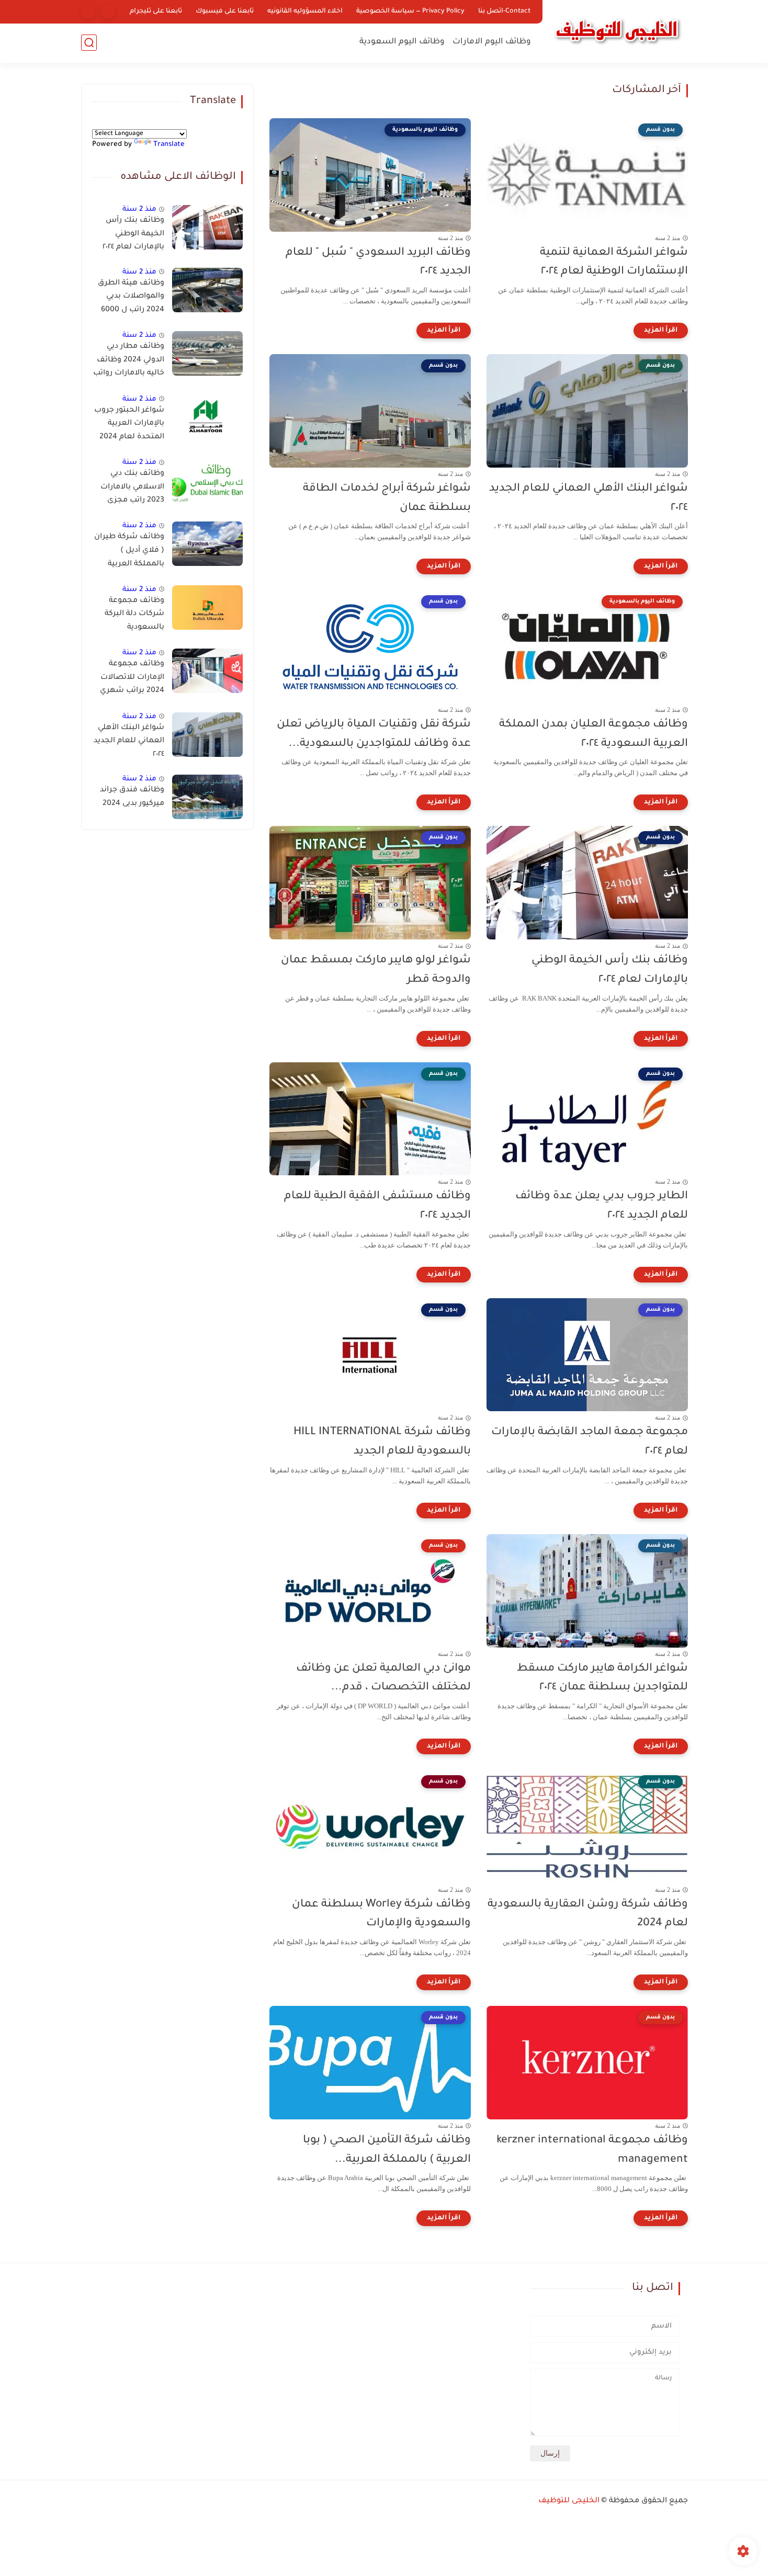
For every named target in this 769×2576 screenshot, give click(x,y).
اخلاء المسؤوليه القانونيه (305, 12)
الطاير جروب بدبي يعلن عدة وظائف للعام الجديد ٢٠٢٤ (602, 1206)
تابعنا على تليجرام (156, 12)
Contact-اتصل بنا (504, 12)
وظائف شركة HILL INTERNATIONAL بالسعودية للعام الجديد (382, 1442)
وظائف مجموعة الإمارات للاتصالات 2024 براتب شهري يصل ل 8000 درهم (132, 679)
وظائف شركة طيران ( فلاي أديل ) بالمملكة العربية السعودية (129, 552)
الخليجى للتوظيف (569, 2501)
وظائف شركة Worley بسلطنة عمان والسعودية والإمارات (381, 1914)
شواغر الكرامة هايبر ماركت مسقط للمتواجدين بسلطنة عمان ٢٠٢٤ (602, 1678)
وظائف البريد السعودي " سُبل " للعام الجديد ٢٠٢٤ (378, 263)
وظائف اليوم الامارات (492, 42)
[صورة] (207, 227)
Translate (169, 145)
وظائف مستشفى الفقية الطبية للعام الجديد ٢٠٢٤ (377, 1206)
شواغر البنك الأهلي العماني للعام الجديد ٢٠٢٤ (589, 498)
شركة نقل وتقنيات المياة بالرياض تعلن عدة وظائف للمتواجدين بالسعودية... (374, 734)
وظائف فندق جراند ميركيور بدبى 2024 (132, 797)
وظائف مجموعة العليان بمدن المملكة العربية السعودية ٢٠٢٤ (593, 734)
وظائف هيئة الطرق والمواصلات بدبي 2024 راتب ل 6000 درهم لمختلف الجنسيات (131, 299)
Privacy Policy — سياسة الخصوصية (410, 12)
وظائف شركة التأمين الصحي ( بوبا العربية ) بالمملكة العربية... (387, 2150)
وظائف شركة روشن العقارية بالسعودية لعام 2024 (588, 1914)
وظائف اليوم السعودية (402, 42)
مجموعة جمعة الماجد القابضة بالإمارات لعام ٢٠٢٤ (590, 1442)
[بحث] (89, 43)
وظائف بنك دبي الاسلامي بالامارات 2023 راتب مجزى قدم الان (132, 489)
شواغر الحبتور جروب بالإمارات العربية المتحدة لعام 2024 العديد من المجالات (129, 426)
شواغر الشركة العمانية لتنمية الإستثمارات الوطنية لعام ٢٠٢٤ (614, 263)
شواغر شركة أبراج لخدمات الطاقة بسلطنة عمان (387, 498)
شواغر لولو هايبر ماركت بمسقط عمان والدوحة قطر (376, 970)
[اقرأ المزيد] (661, 331)
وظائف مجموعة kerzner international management (592, 2150)
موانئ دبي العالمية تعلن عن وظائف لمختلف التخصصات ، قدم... (383, 1678)
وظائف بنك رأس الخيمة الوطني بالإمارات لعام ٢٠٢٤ (610, 970)
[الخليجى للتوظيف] (617, 30)
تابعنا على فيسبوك (225, 12)
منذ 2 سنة (139, 209)
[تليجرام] (88, 12)
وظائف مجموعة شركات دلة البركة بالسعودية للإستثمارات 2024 (133, 616)
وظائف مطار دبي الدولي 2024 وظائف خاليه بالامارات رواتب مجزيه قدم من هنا (129, 362)
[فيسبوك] (108, 12)
